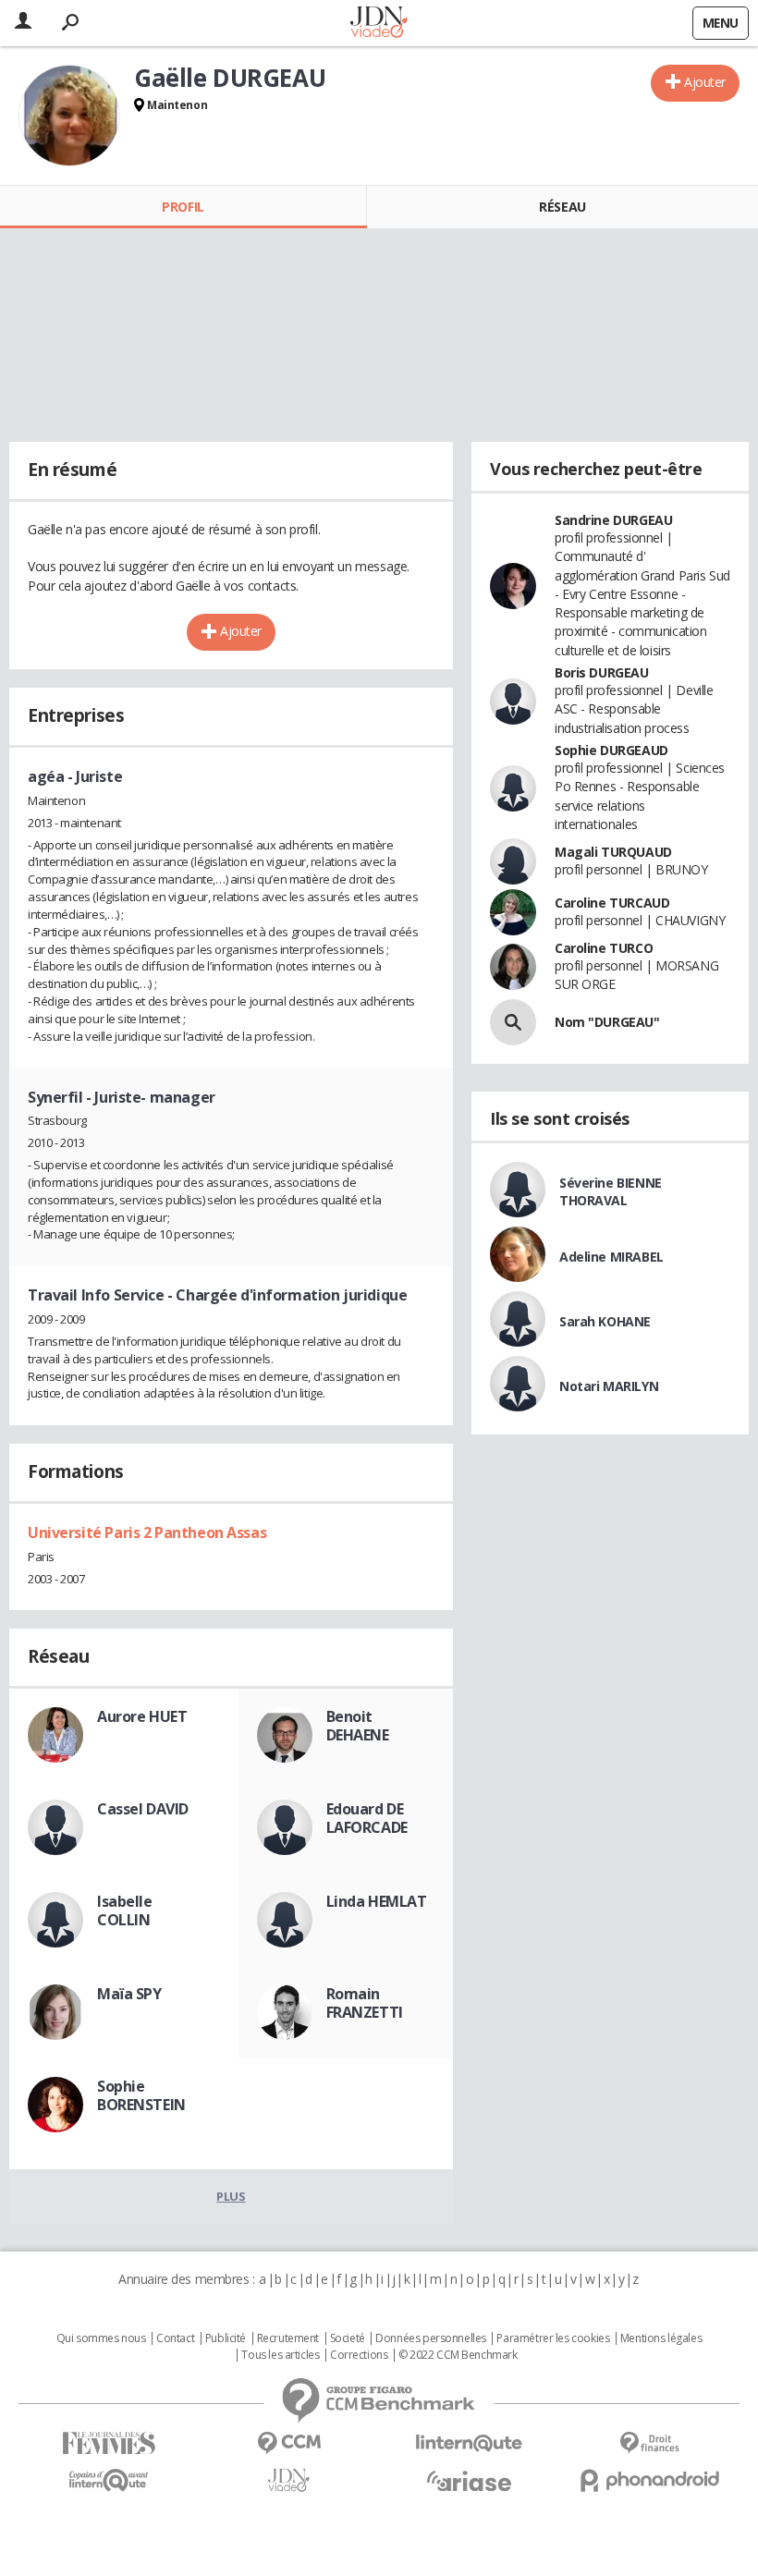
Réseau (562, 207)
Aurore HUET (142, 1716)
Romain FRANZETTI (365, 2003)
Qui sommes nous (101, 2338)
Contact (175, 2338)
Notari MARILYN (609, 1386)
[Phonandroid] (649, 2480)
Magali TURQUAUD (613, 852)
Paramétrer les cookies (553, 2338)
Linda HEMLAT (377, 1901)
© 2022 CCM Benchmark (458, 2355)
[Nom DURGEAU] (513, 1022)
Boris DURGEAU (602, 672)
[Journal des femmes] (109, 2443)
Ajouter (705, 82)
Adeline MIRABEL (611, 1257)
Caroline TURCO (604, 948)
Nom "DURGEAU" (607, 1022)
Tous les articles (280, 2355)
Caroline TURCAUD (612, 903)
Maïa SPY (129, 1994)
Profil (183, 207)
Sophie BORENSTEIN (141, 2095)
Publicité (226, 2338)
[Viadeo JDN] (289, 2480)
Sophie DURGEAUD (611, 750)
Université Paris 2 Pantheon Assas (147, 1532)
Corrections (359, 2355)
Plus (231, 2196)
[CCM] (289, 2443)
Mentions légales (661, 2338)
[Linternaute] (469, 2443)
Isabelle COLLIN (125, 1911)
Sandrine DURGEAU (613, 520)
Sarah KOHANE (605, 1321)
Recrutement (288, 2338)
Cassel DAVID (143, 1809)
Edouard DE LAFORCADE (367, 1818)
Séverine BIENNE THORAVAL (611, 1191)
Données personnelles (431, 2338)
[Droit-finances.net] (649, 2443)
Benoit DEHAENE (358, 1726)
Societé (348, 2338)
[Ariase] (469, 2481)
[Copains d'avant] (109, 2480)
